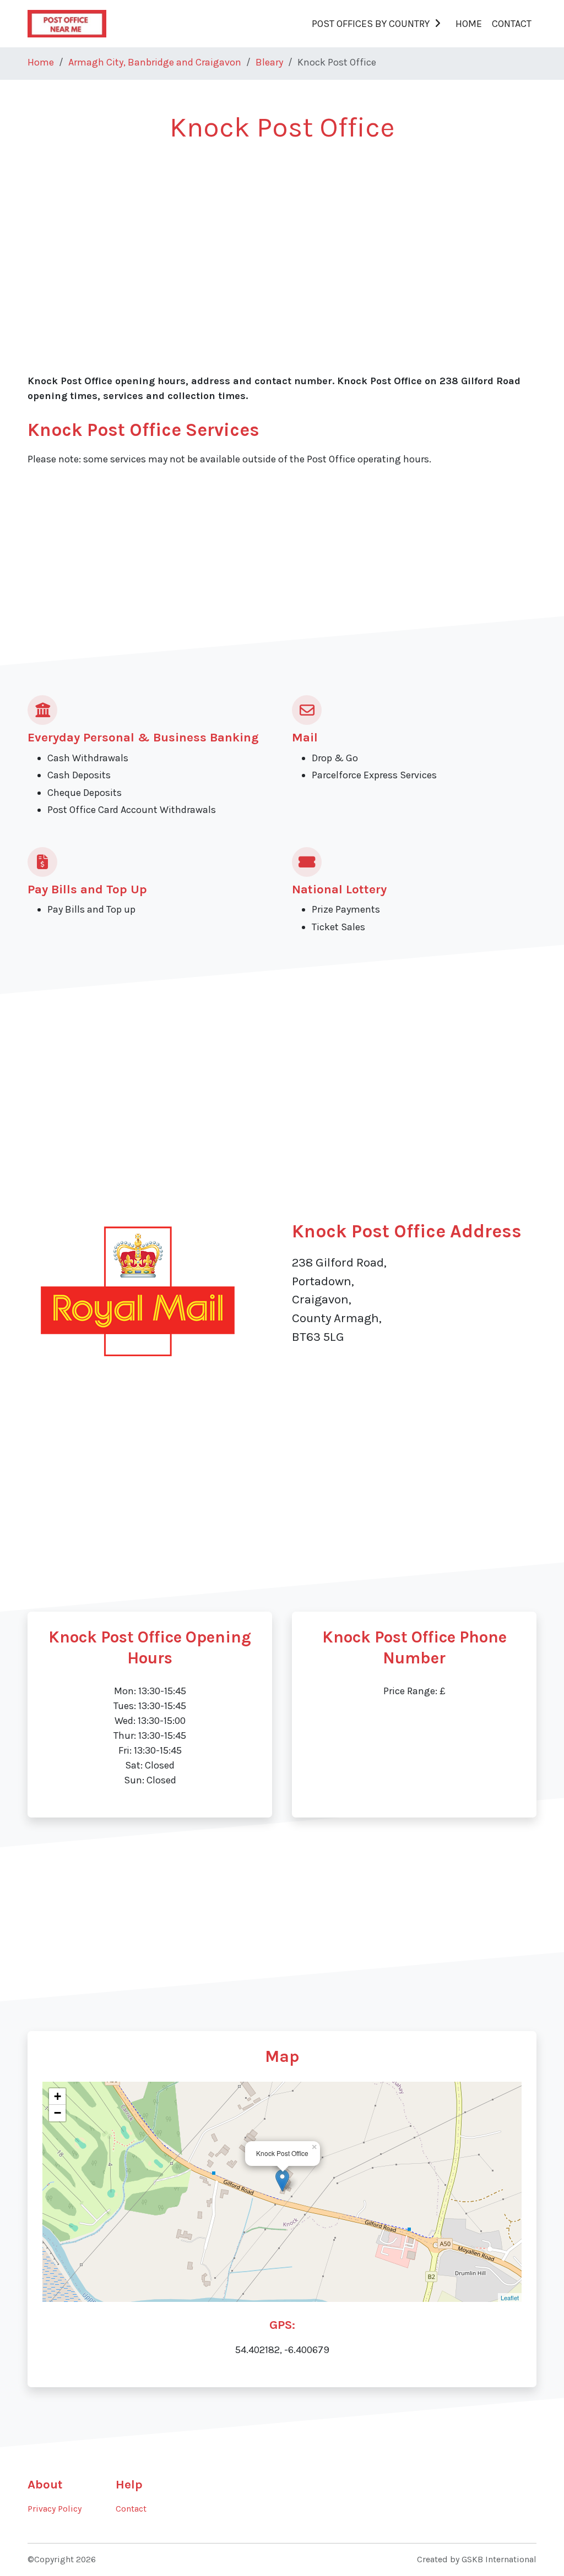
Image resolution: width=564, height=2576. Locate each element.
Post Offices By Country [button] (371, 24)
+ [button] (58, 2096)
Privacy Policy (55, 2509)
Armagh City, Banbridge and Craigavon (155, 62)
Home (469, 24)
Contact (512, 24)
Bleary (269, 62)
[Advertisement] (282, 237)
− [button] (58, 2113)
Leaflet (510, 2297)
